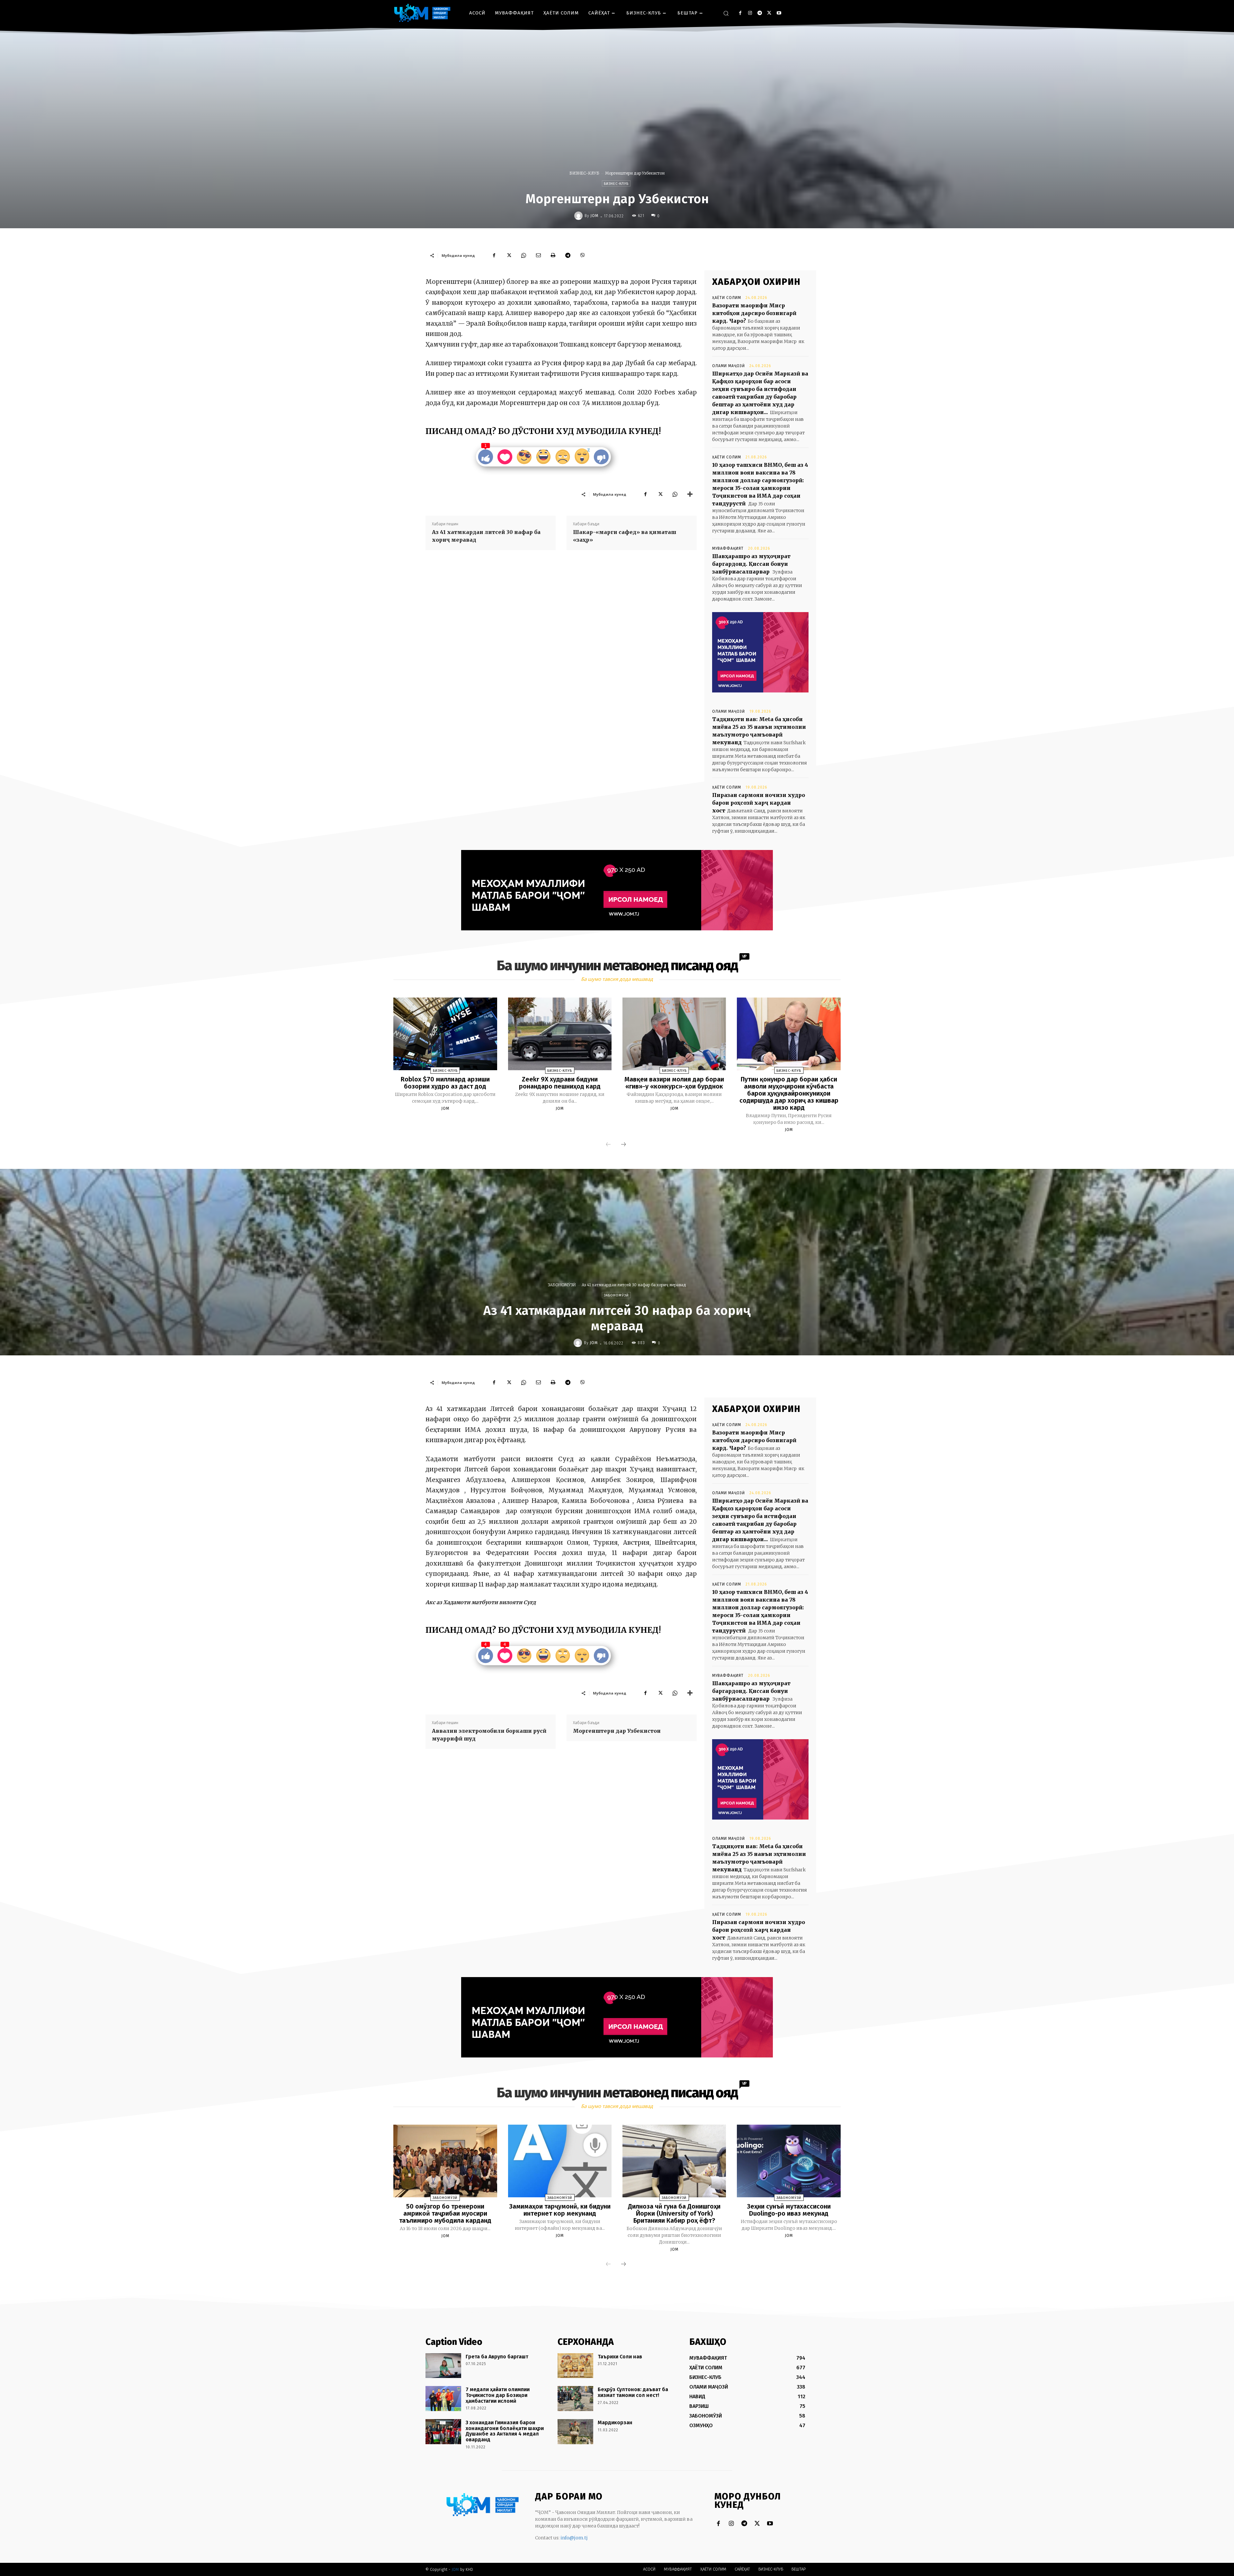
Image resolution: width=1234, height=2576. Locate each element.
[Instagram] (750, 13)
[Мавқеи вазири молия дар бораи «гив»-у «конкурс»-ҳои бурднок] (674, 1034)
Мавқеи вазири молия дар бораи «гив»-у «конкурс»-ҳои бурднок (674, 1083)
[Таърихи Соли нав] (575, 2366)
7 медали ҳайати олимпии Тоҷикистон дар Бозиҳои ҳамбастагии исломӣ (498, 2395)
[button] (726, 13)
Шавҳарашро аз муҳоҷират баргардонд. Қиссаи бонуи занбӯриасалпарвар (751, 564)
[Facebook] (740, 13)
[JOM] (579, 216)
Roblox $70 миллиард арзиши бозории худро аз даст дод (445, 1083)
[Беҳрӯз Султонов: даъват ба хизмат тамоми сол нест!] (575, 2399)
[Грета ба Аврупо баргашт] (443, 2366)
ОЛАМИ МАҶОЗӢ (729, 366)
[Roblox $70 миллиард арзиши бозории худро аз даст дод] (445, 1034)
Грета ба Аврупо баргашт (497, 2357)
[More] (690, 494)
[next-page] (623, 1145)
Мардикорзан (615, 2422)
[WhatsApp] (523, 255)
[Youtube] (779, 13)
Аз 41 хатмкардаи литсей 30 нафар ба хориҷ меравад (486, 536)
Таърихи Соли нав (620, 2357)
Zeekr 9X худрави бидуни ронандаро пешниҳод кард (560, 1083)
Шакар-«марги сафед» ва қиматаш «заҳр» (625, 536)
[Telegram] (760, 13)
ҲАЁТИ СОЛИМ (727, 298)
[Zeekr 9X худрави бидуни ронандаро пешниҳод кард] (560, 1034)
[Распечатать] (553, 255)
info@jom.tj (574, 2538)
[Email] (538, 255)
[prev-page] (608, 1145)
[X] (769, 13)
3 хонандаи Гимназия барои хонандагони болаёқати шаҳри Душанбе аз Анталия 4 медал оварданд (505, 2431)
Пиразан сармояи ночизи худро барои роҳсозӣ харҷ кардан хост (759, 803)
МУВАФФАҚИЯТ (728, 548)
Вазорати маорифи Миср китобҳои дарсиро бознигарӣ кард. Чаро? (754, 313)
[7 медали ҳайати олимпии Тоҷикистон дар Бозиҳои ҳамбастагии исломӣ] (443, 2399)
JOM (594, 216)
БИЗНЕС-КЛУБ (584, 173)
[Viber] (583, 255)
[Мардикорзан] (575, 2432)
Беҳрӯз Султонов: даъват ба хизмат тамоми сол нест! (633, 2392)
